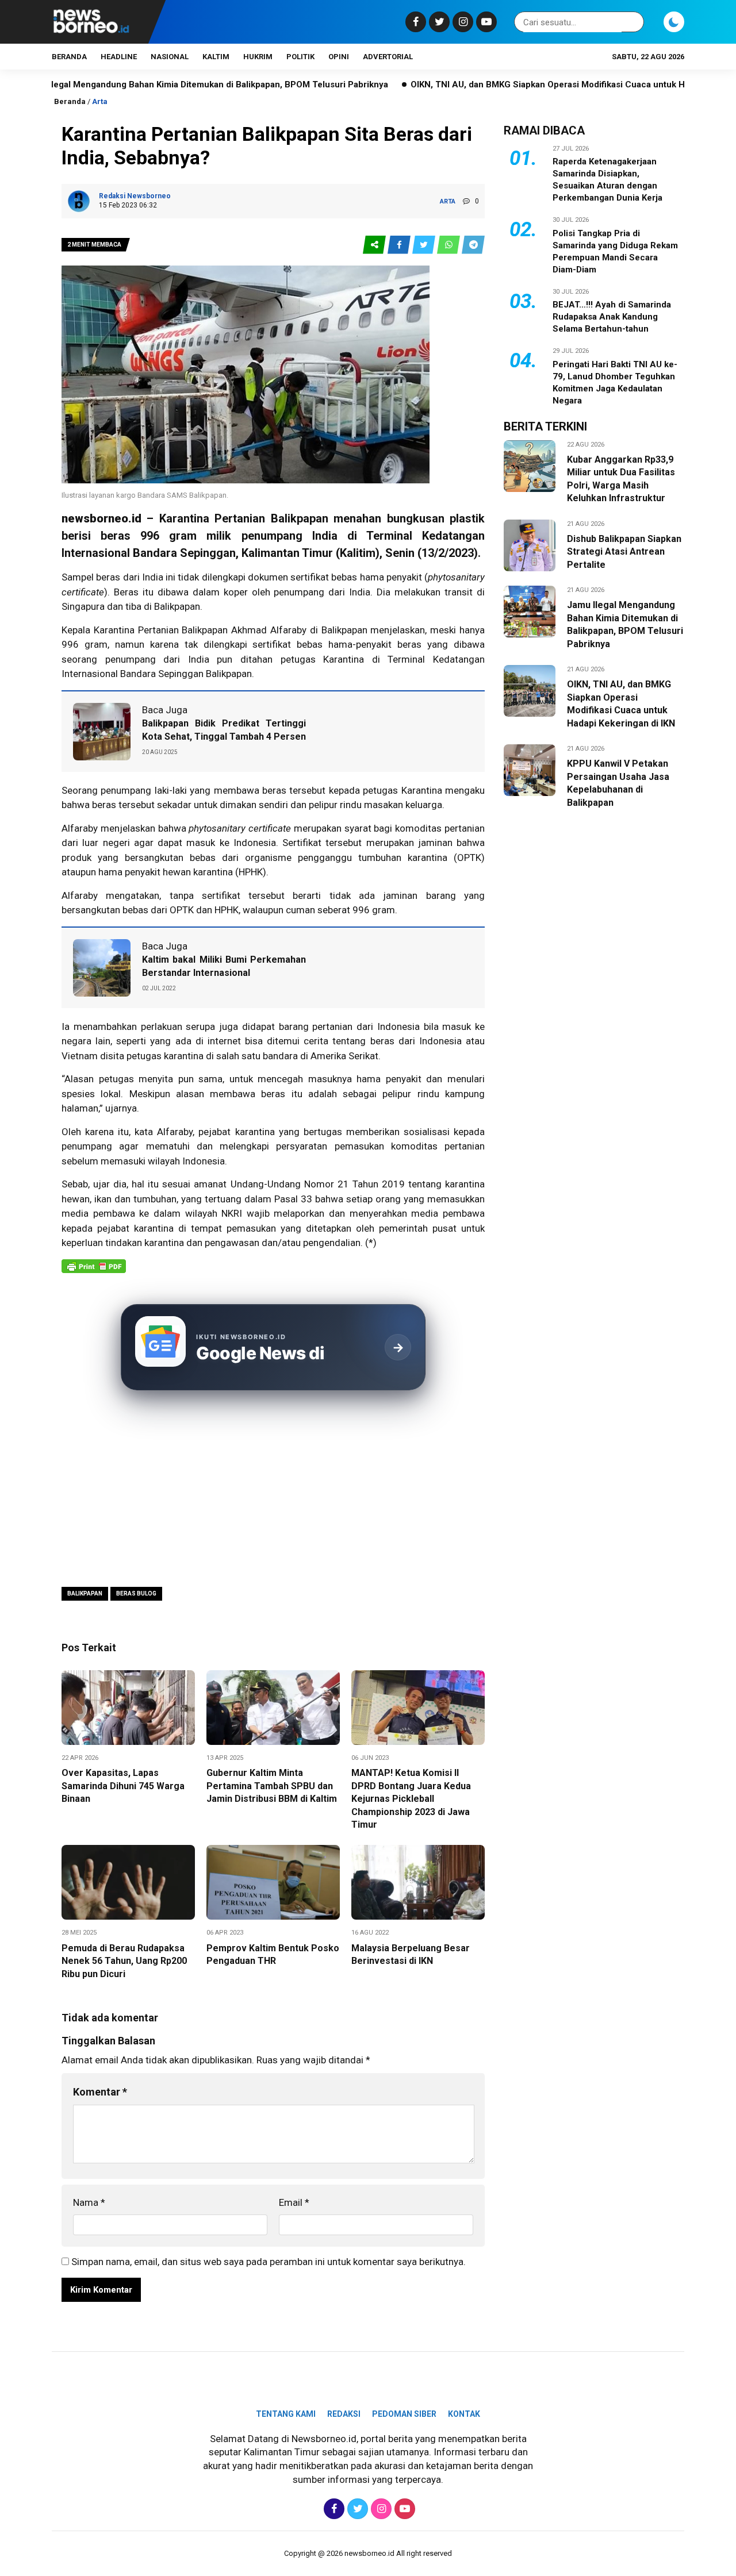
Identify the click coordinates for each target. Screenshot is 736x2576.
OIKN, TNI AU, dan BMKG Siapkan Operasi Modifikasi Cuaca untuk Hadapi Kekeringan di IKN (519, 84)
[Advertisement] (273, 1490)
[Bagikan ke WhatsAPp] (449, 245)
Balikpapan (177, 606)
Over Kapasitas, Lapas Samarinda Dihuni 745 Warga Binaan (123, 1786)
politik (300, 57)
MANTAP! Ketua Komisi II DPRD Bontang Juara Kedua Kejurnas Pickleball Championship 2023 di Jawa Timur (411, 1799)
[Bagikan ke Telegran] (473, 245)
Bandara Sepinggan (184, 553)
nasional (170, 57)
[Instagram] (461, 22)
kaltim (216, 57)
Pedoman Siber (404, 2414)
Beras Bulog (136, 1593)
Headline (119, 57)
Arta (100, 101)
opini (339, 57)
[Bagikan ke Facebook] (400, 245)
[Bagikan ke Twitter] (425, 245)
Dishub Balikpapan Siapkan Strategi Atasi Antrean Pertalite (624, 552)
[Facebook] (414, 22)
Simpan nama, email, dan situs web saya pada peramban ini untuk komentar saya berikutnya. (269, 2262)
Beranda (69, 57)
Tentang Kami (286, 2414)
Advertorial (388, 57)
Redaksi (344, 2414)
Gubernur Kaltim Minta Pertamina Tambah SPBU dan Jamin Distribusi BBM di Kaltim (272, 1786)
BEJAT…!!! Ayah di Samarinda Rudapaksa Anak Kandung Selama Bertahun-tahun (612, 317)
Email (294, 2202)
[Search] (633, 22)
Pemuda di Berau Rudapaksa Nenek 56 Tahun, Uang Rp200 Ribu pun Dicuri (124, 1961)
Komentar (100, 2092)
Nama (89, 2202)
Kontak (464, 2414)
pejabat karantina (135, 1228)
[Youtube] (485, 22)
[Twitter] (438, 22)
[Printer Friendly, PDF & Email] (94, 1272)
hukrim (258, 57)
